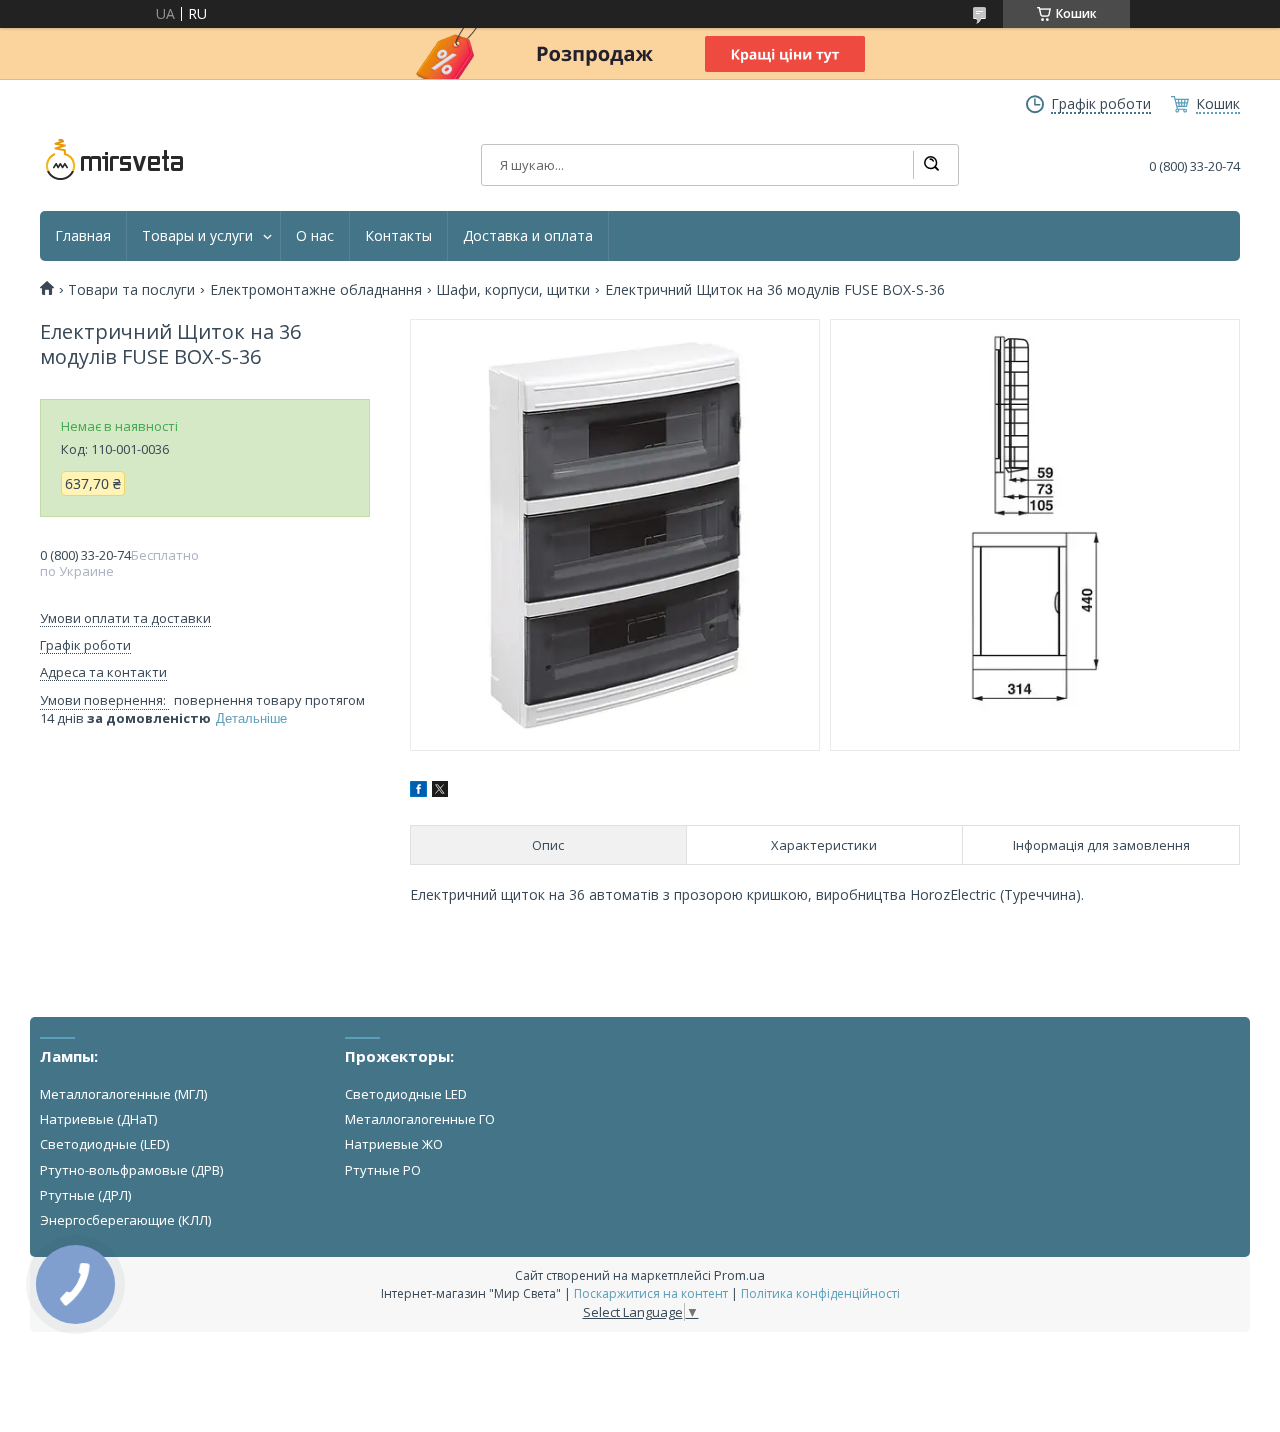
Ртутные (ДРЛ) (85, 1195)
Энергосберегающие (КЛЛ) (125, 1220)
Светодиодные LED (406, 1094)
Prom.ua (739, 1275)
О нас (315, 236)
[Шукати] (931, 165)
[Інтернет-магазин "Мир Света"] (115, 160)
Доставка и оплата (528, 236)
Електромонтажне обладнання (316, 290)
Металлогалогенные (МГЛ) (123, 1094)
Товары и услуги (197, 236)
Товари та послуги (131, 290)
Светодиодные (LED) (104, 1144)
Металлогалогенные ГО (420, 1119)
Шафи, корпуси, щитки (513, 290)
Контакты (398, 236)
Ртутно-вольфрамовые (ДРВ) (131, 1170)
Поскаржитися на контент (651, 1293)
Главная (83, 236)
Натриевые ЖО (394, 1144)
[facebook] (418, 791)
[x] (440, 791)
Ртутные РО (383, 1170)
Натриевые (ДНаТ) (98, 1119)
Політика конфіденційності (820, 1293)
